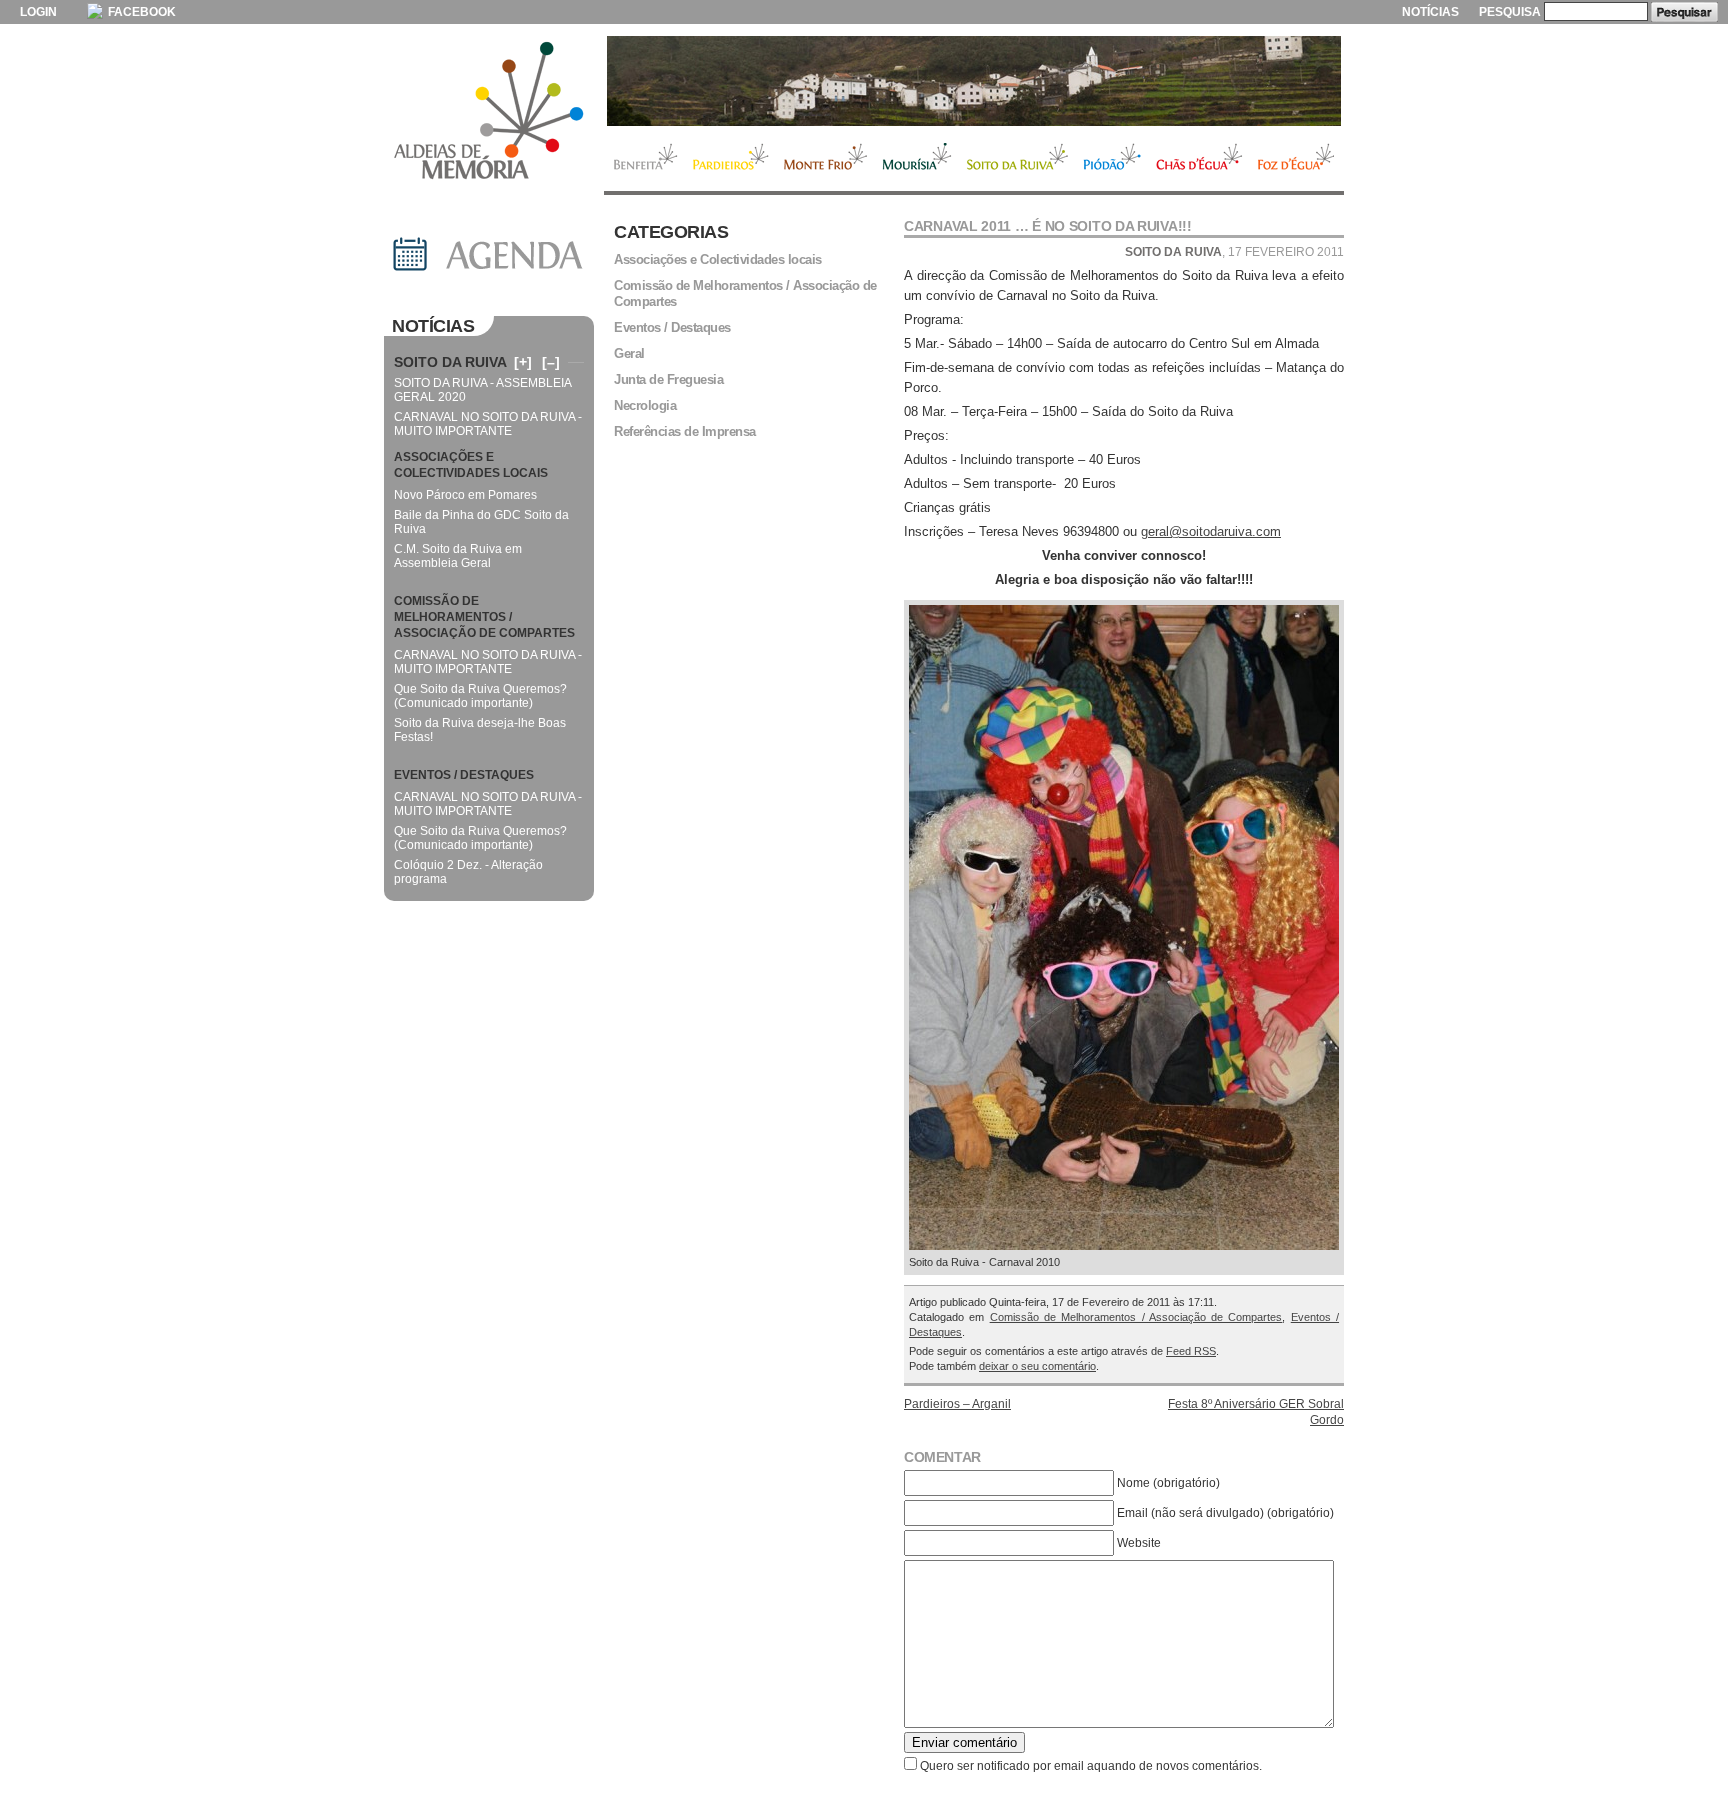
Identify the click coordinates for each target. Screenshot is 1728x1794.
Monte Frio (825, 159)
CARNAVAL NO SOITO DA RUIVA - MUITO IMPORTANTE (488, 424)
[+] (523, 362)
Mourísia (917, 159)
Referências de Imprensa (685, 431)
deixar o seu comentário (1037, 1366)
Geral (629, 353)
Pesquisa (1510, 12)
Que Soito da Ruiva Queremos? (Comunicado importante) (480, 696)
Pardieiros (730, 159)
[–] (551, 362)
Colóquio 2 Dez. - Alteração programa (468, 872)
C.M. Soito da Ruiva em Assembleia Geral (458, 556)
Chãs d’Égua (1199, 159)
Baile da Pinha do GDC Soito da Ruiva (481, 522)
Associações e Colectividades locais (718, 259)
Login (38, 12)
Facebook (140, 12)
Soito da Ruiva (1017, 159)
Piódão (1112, 159)
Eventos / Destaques (672, 327)
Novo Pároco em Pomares (465, 495)
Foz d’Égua (1297, 159)
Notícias (1430, 12)
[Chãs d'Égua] (974, 81)
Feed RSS (1191, 1351)
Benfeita (644, 159)
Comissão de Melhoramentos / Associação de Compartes (1136, 1317)
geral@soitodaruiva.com (1211, 531)
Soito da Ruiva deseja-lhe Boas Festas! (480, 730)
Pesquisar (1684, 12)
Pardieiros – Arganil (957, 1404)
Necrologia (645, 405)
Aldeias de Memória (489, 112)
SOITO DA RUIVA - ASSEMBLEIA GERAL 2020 (482, 390)
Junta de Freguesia (668, 379)
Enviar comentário (964, 1742)
